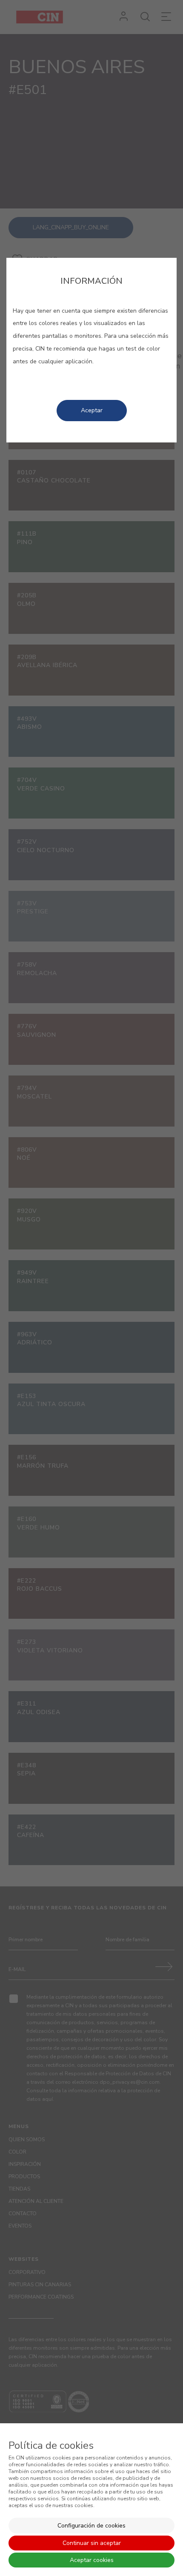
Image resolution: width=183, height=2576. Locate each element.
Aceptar (92, 410)
